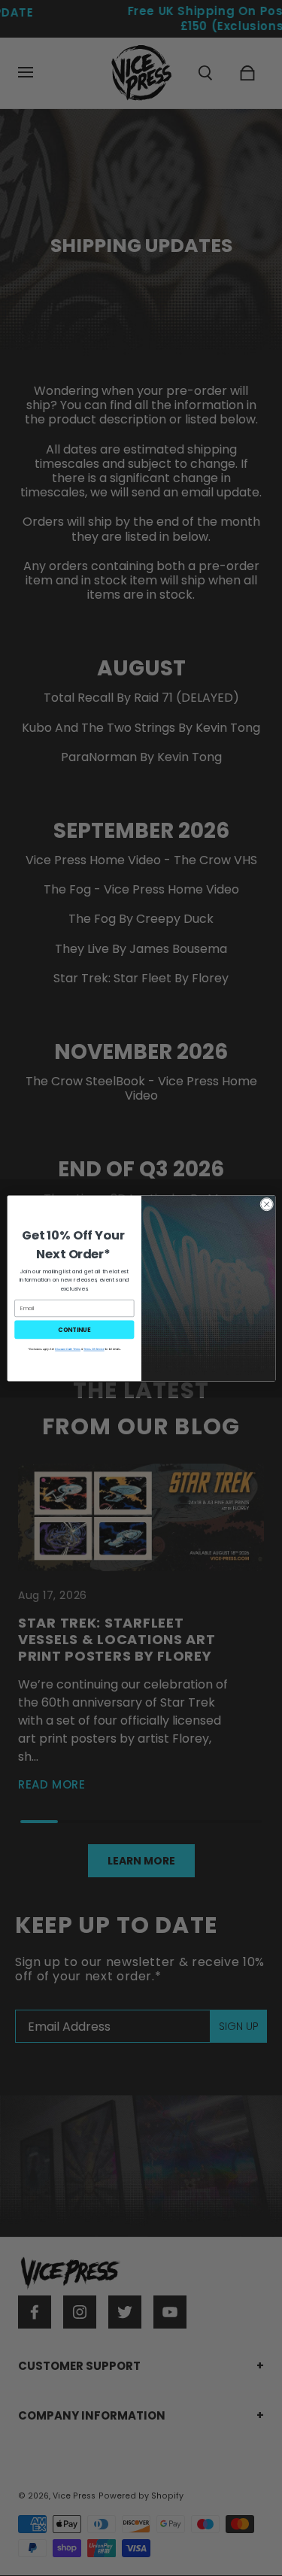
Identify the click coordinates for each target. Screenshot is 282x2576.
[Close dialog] (266, 1204)
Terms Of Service (94, 1349)
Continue (74, 1329)
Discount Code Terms (68, 1349)
